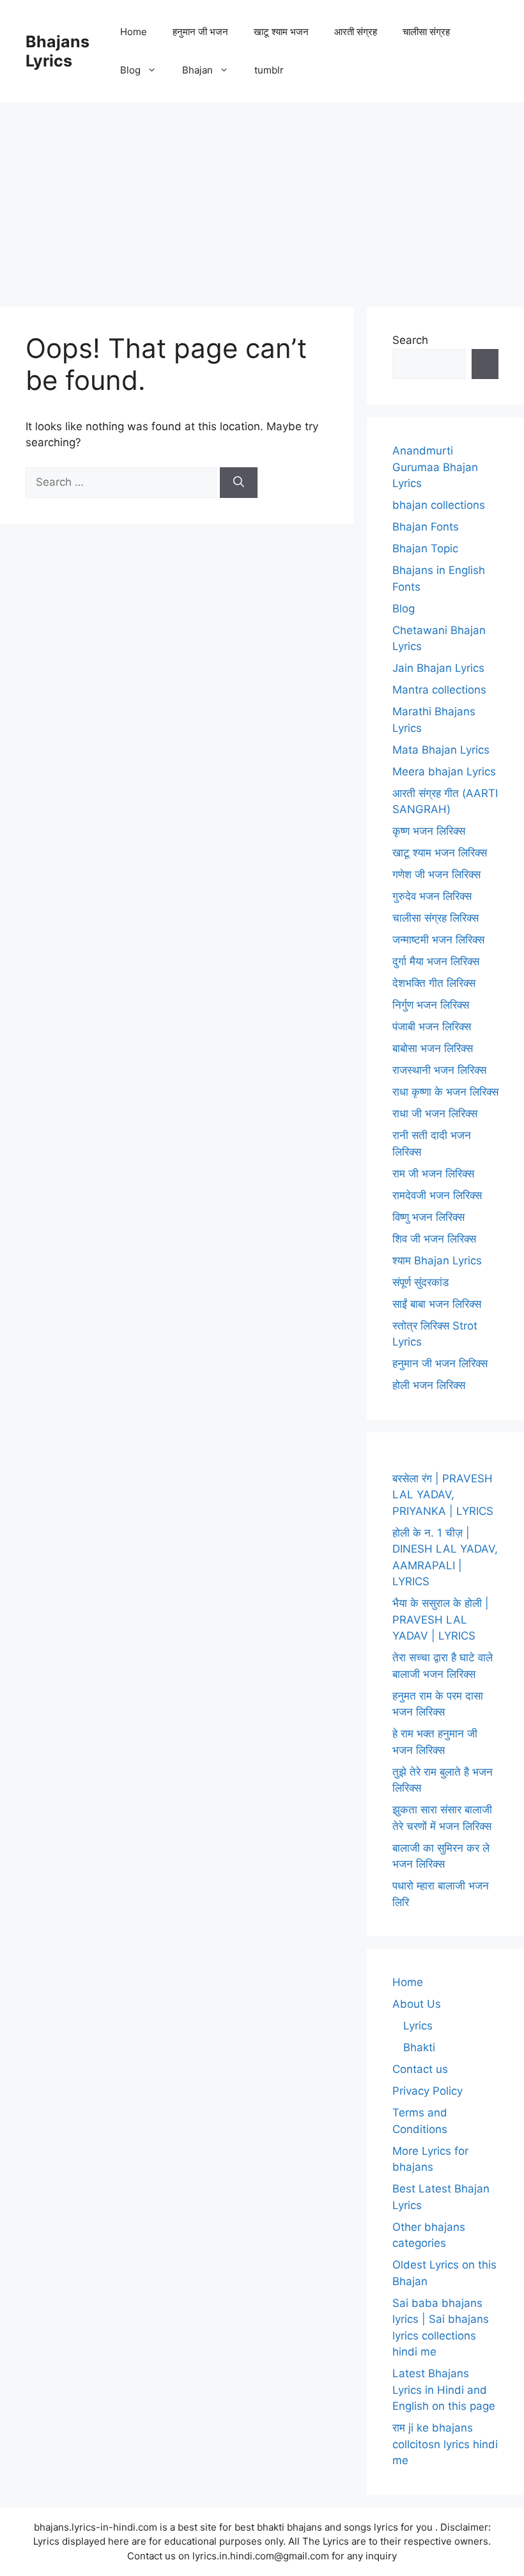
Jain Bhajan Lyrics (438, 668)
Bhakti (419, 2047)
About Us (417, 2004)
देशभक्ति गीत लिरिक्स (434, 983)
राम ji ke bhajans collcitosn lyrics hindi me (445, 2444)
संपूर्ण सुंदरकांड (420, 1282)
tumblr (269, 70)
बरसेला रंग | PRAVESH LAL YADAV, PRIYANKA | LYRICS (443, 1495)
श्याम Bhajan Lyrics (437, 1261)
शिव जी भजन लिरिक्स (434, 1239)
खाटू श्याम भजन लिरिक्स (440, 853)
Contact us (420, 2069)
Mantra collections (439, 690)
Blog (130, 70)
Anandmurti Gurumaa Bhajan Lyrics (435, 467)
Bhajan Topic (425, 548)
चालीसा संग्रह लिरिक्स (435, 918)
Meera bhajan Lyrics (444, 772)
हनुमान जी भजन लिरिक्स (440, 1363)
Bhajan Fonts (426, 527)
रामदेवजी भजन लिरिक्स (437, 1195)
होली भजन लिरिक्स (429, 1385)
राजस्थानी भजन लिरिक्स (439, 1070)
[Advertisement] (262, 198)
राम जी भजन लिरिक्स (433, 1174)
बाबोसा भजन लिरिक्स (433, 1048)
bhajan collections (439, 505)
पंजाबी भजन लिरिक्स (432, 1027)
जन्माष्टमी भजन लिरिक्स (438, 940)
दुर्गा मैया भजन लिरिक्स (436, 961)
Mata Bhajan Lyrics (441, 750)
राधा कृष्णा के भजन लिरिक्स (445, 1092)
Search (410, 340)
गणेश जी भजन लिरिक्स (436, 874)
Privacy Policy (428, 2091)
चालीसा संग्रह (426, 32)
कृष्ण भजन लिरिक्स (429, 831)
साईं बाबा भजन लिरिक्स (437, 1304)
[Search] (239, 483)
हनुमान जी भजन (200, 32)
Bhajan (197, 70)
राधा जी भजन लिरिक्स (435, 1113)
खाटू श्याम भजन (281, 32)
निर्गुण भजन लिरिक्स (431, 1005)
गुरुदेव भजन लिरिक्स (432, 896)
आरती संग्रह (356, 32)
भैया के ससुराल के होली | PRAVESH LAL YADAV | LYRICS (441, 1619)
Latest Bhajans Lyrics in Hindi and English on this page (444, 2390)
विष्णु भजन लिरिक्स (428, 1217)
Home (134, 32)
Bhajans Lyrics (58, 51)
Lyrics (418, 2026)
